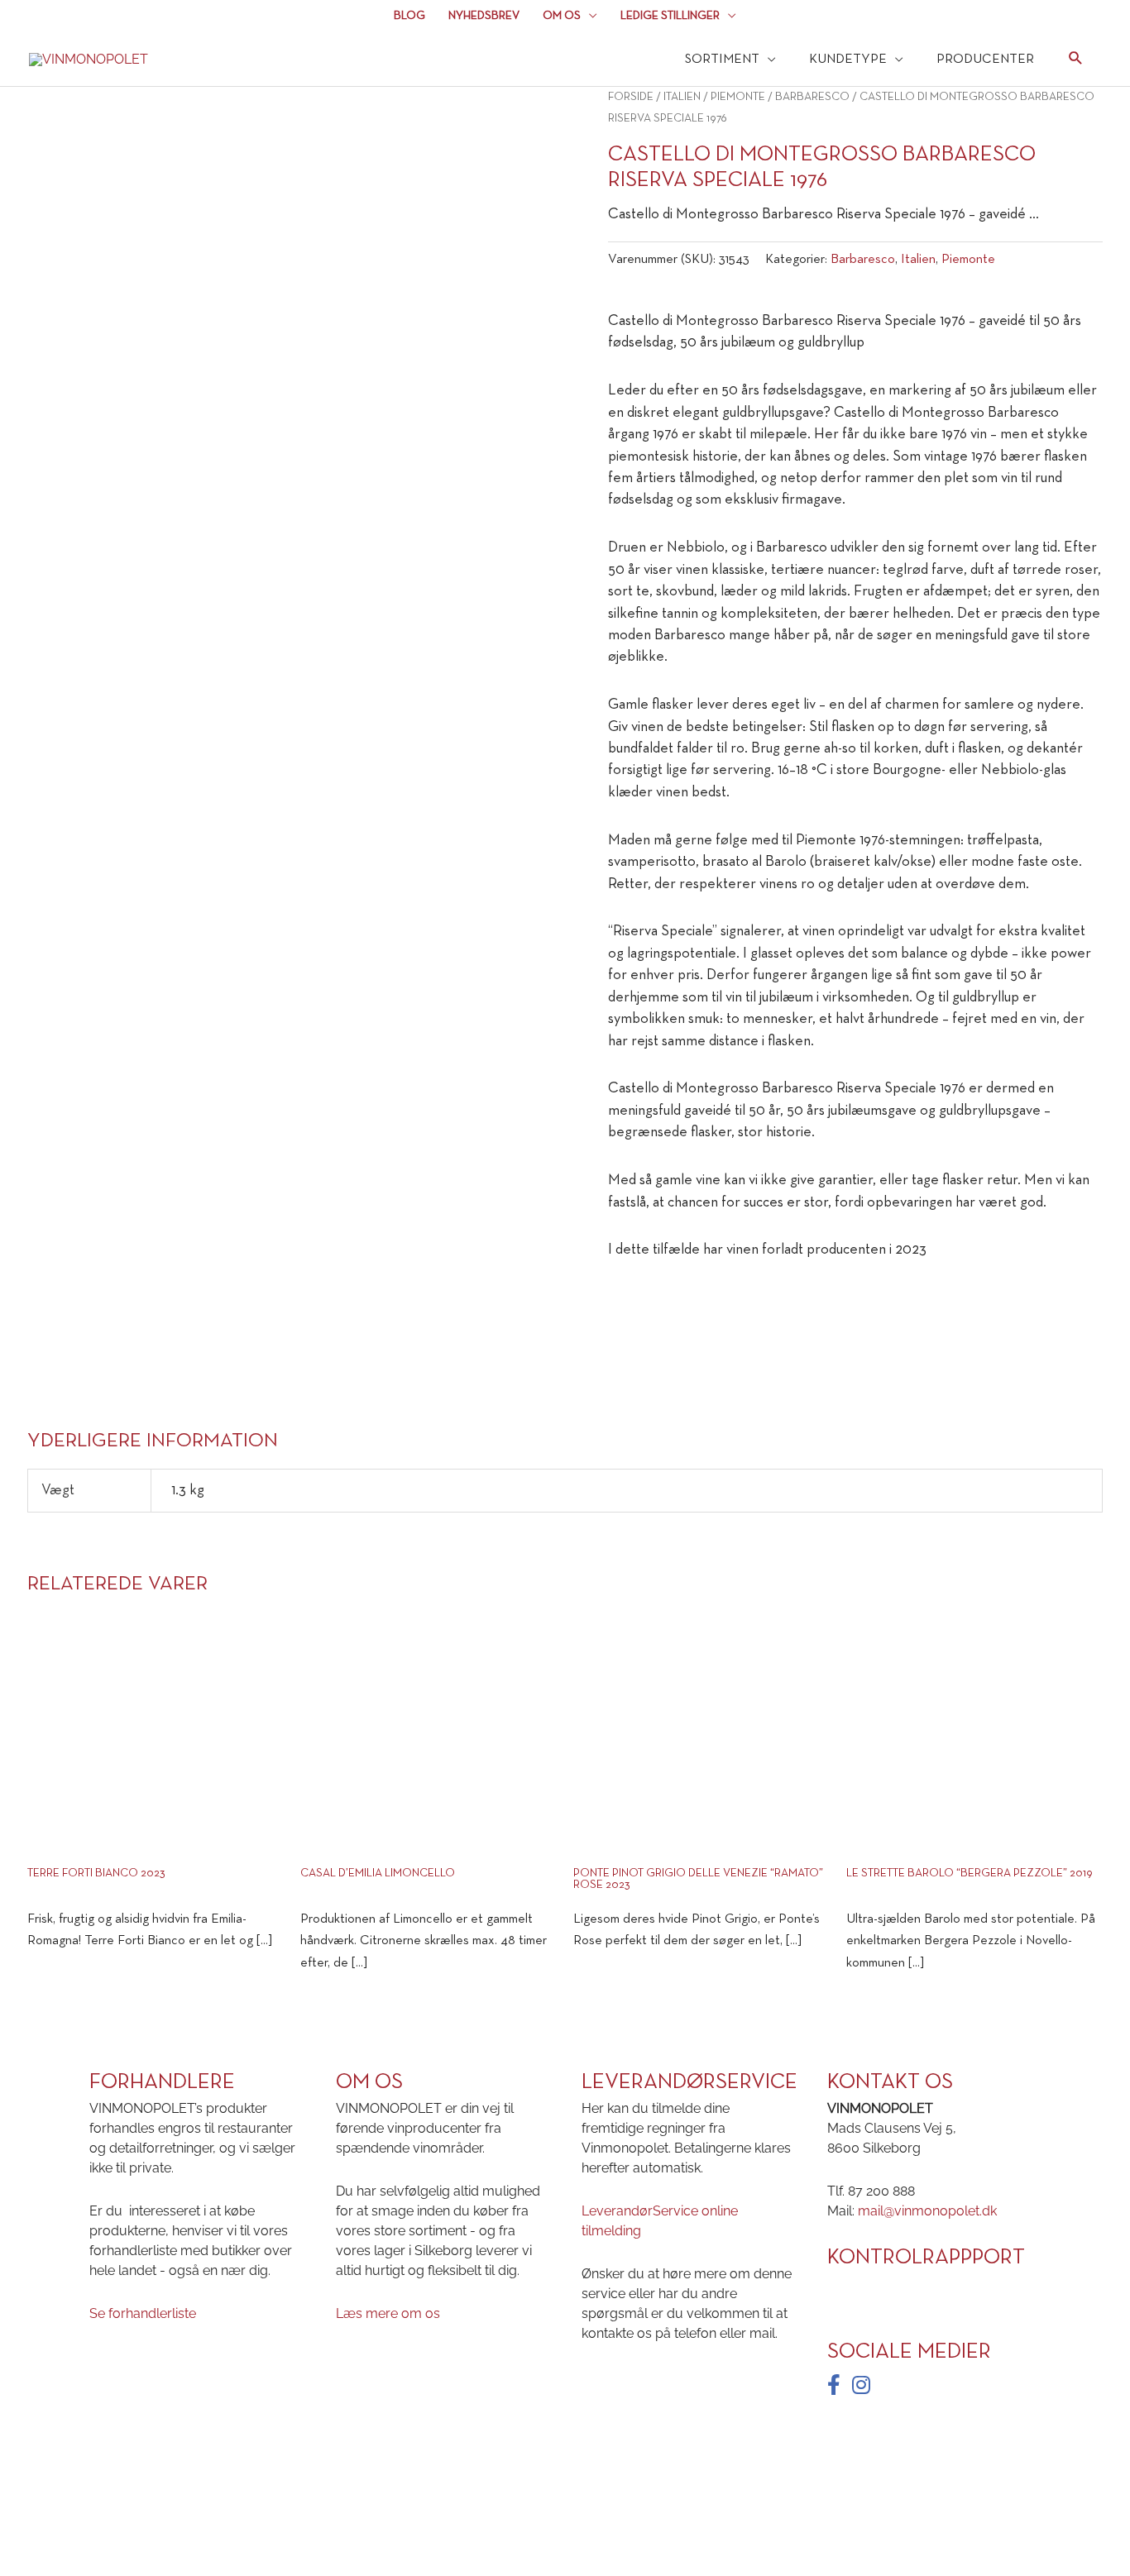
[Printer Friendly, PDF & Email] (654, 1298)
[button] (1076, 61)
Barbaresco (812, 97)
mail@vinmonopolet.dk (927, 2211)
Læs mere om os (388, 2313)
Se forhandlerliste (143, 2313)
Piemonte (738, 97)
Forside (631, 97)
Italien (682, 97)
